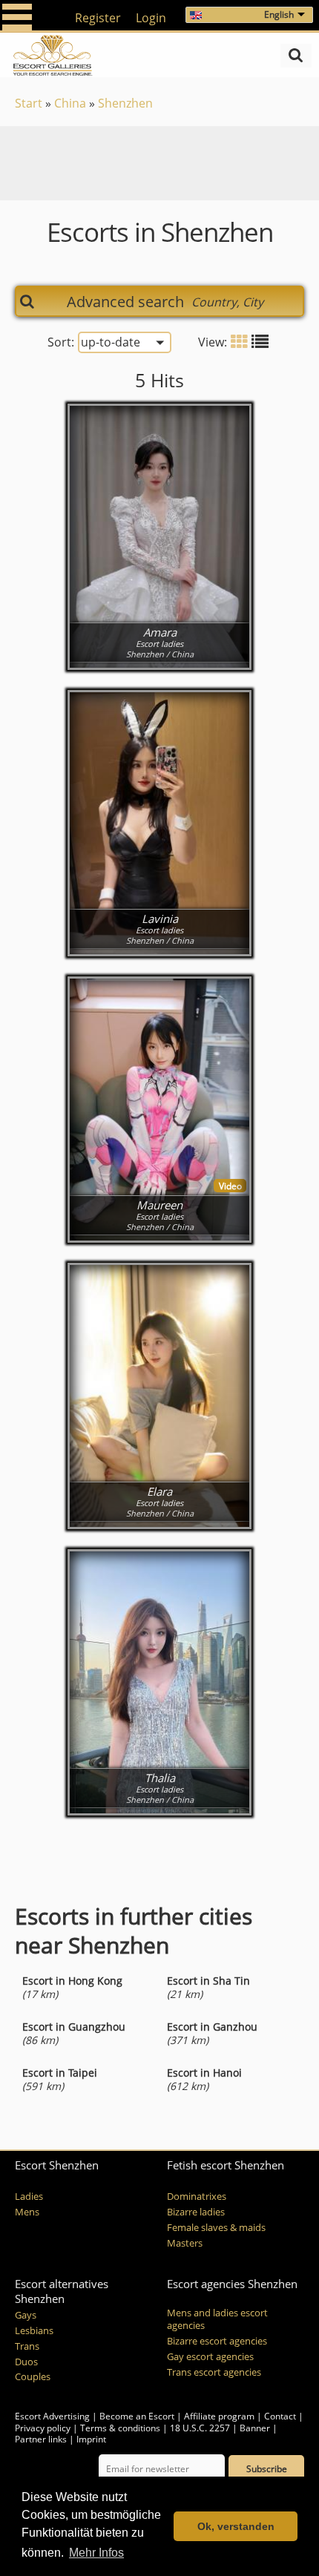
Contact (280, 2416)
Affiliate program (219, 2416)
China (70, 103)
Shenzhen (125, 103)
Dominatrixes (197, 2196)
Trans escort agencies (214, 2372)
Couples (33, 2377)
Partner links (41, 2439)
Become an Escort (137, 2416)
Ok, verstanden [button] (236, 2526)
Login (151, 18)
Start (29, 103)
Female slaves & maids (216, 2228)
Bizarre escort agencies (217, 2341)
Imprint (91, 2439)
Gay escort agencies (210, 2357)
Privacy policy (43, 2428)
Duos (26, 2362)
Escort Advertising (52, 2416)
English (279, 14)
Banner (255, 2428)
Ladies (29, 2196)
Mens (27, 2212)
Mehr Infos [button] (96, 2553)
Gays (26, 2315)
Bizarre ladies (196, 2212)
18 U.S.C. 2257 (200, 2428)
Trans (27, 2346)
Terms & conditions (120, 2428)
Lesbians (34, 2331)
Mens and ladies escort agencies (217, 2319)
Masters (185, 2243)
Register (98, 18)
